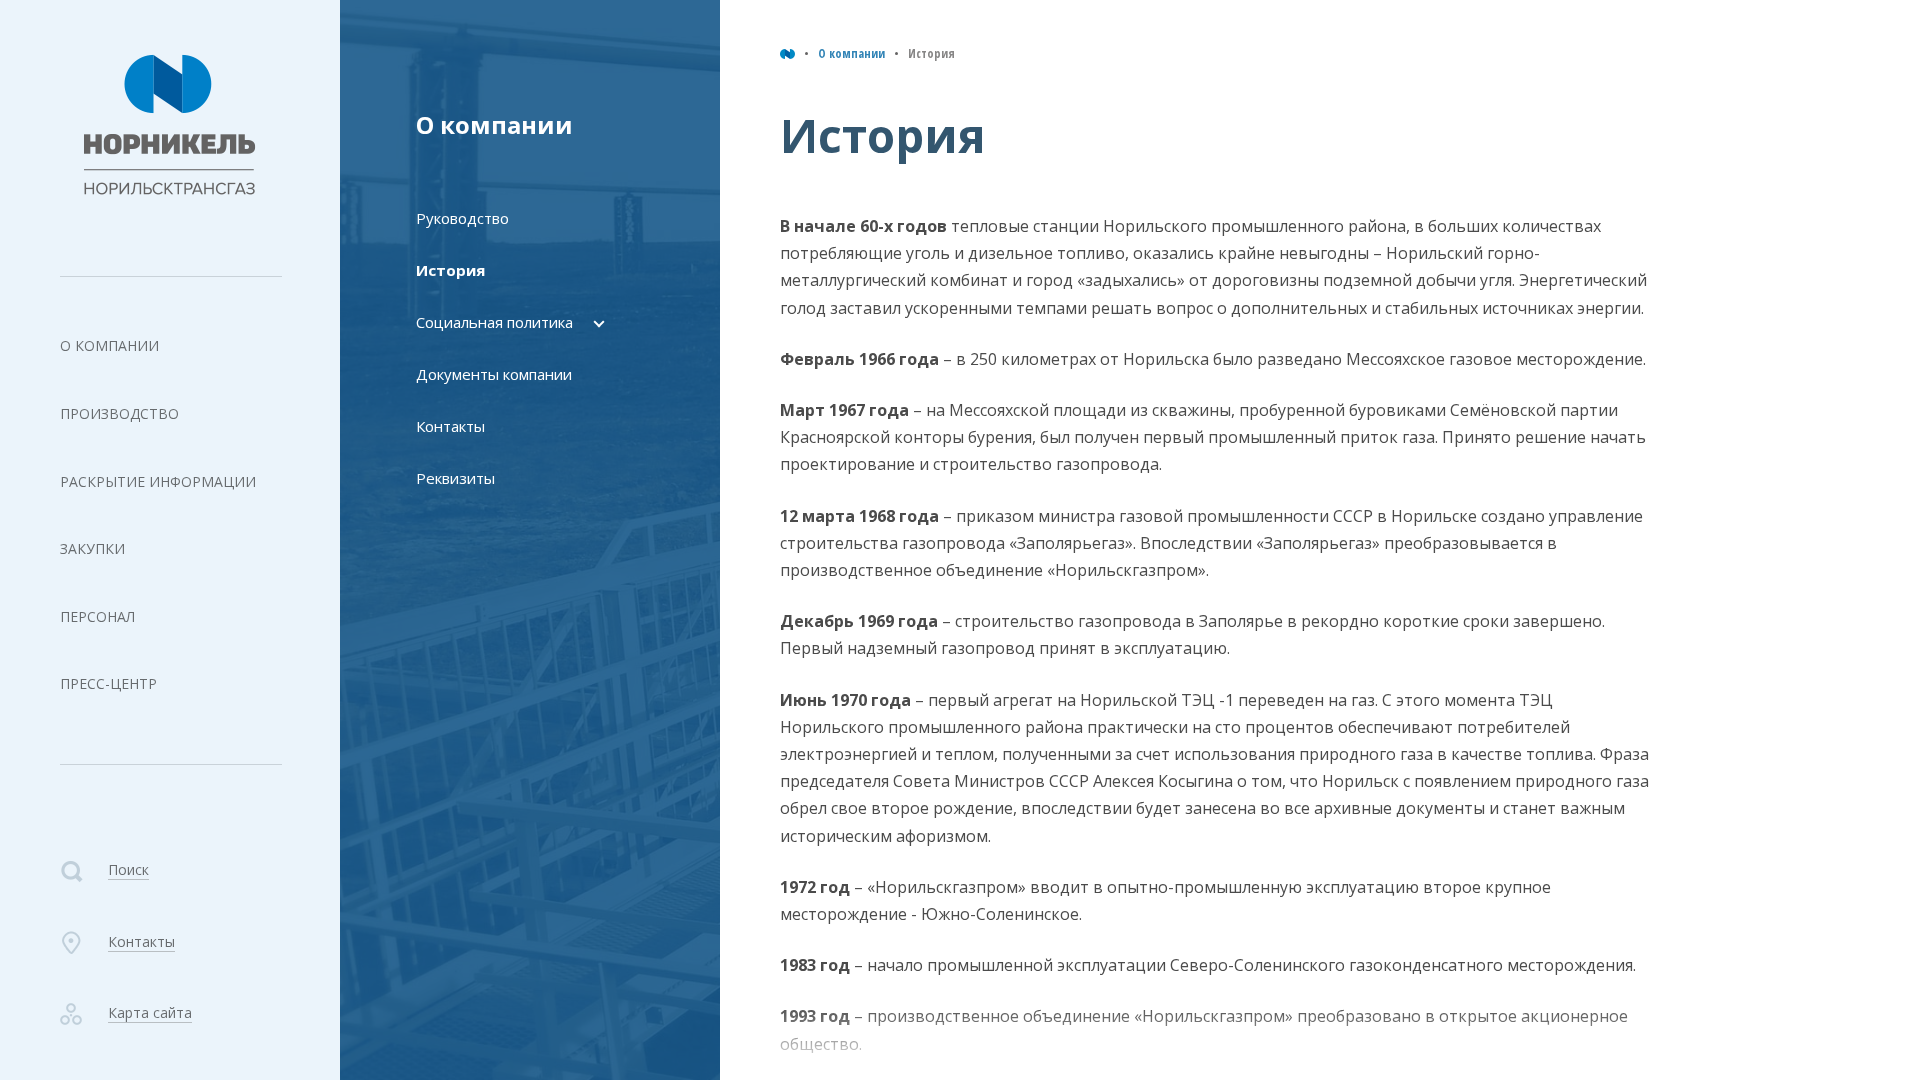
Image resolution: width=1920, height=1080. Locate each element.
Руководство (462, 218)
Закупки (92, 548)
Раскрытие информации (158, 481)
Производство (119, 413)
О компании (109, 345)
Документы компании (494, 374)
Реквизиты (455, 478)
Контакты (450, 426)
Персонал (97, 616)
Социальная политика (494, 322)
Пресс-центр (108, 683)
